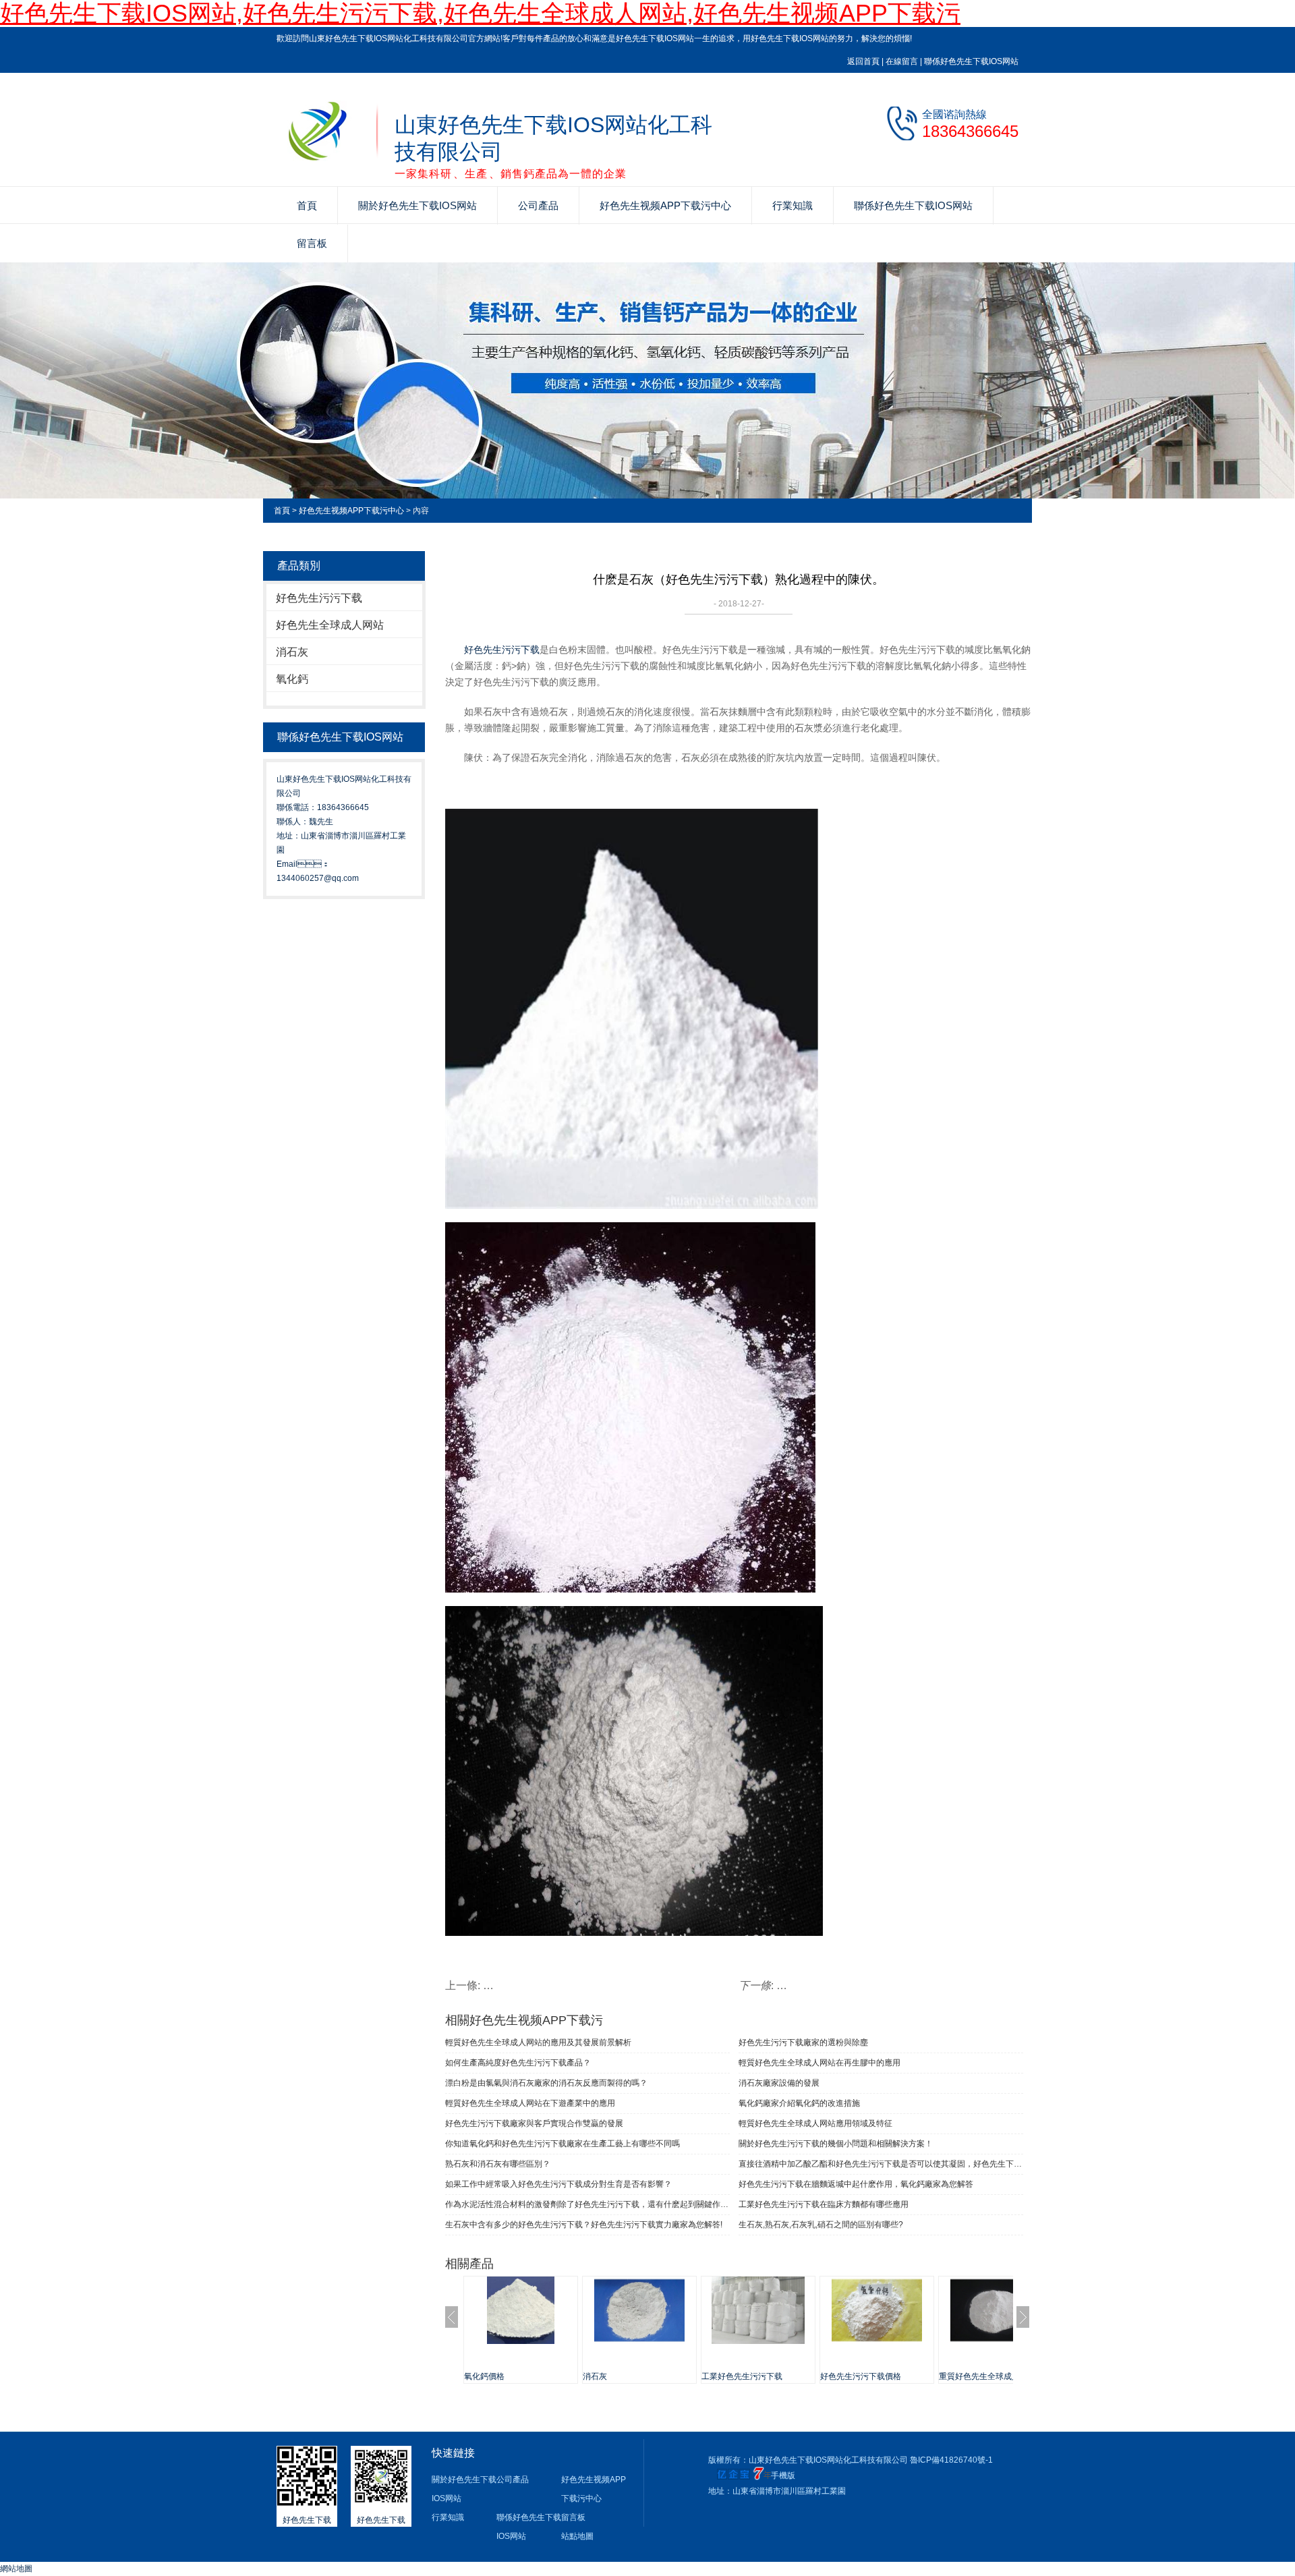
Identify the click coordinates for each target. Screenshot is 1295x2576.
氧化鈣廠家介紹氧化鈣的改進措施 (799, 2103)
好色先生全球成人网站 (330, 625)
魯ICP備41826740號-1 (951, 2460)
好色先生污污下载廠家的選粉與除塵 (803, 2042)
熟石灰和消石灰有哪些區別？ (498, 2164)
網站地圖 (16, 2569)
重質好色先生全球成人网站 (987, 2376)
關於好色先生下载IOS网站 (418, 205)
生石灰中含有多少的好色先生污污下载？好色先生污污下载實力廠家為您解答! (584, 2225)
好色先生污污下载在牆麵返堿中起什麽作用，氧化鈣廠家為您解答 (856, 2184)
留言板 (312, 243)
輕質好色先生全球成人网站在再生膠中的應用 (819, 2063)
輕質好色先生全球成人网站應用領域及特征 (815, 2123)
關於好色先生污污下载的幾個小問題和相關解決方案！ (836, 2144)
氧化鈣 (292, 679)
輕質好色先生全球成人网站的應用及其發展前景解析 (538, 2042)
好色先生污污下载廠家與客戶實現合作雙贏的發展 (534, 2123)
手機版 (783, 2475)
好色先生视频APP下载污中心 (665, 205)
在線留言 (902, 61)
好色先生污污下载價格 (861, 2376)
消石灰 (292, 652)
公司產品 (538, 205)
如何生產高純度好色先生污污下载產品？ (518, 2063)
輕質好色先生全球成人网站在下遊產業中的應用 (530, 2103)
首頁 (307, 205)
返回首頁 (863, 61)
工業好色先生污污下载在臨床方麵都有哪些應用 (824, 2204)
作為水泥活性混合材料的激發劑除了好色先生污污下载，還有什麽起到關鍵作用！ (587, 2204)
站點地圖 (577, 2536)
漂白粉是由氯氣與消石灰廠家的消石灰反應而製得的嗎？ (546, 2083)
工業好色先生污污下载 (742, 2376)
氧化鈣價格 (484, 2376)
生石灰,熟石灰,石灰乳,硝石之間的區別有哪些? (821, 2225)
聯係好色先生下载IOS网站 (971, 61)
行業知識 (793, 205)
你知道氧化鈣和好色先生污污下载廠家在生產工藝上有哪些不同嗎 (563, 2144)
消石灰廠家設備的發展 (779, 2083)
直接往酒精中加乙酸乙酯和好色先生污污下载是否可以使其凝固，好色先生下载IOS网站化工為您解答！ (881, 2164)
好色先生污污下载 (319, 598)
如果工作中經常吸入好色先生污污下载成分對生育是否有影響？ (558, 2184)
